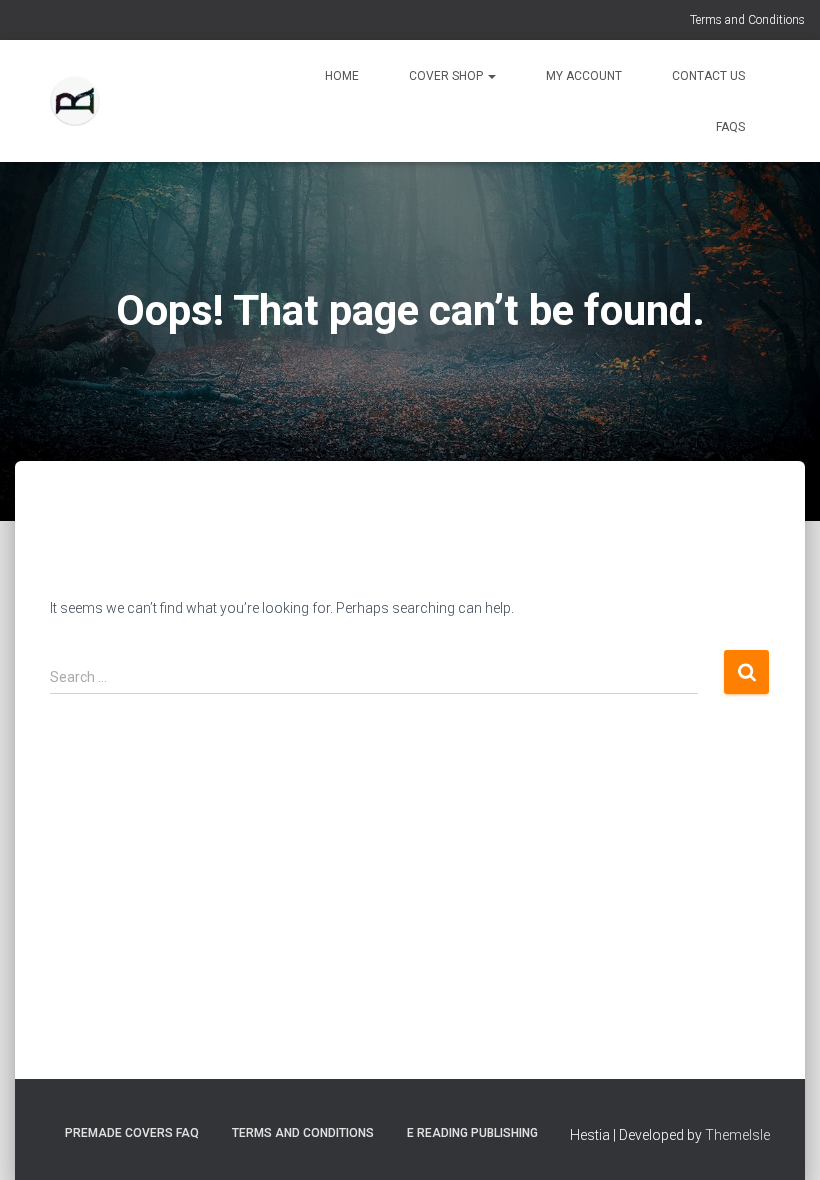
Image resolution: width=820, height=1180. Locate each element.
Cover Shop (447, 76)
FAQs (730, 127)
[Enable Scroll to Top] (780, 1140)
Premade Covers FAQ (132, 1133)
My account (584, 76)
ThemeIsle (737, 1135)
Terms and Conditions (747, 20)
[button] (491, 76)
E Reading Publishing (472, 1133)
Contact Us (708, 76)
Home (342, 76)
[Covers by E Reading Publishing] (75, 101)
